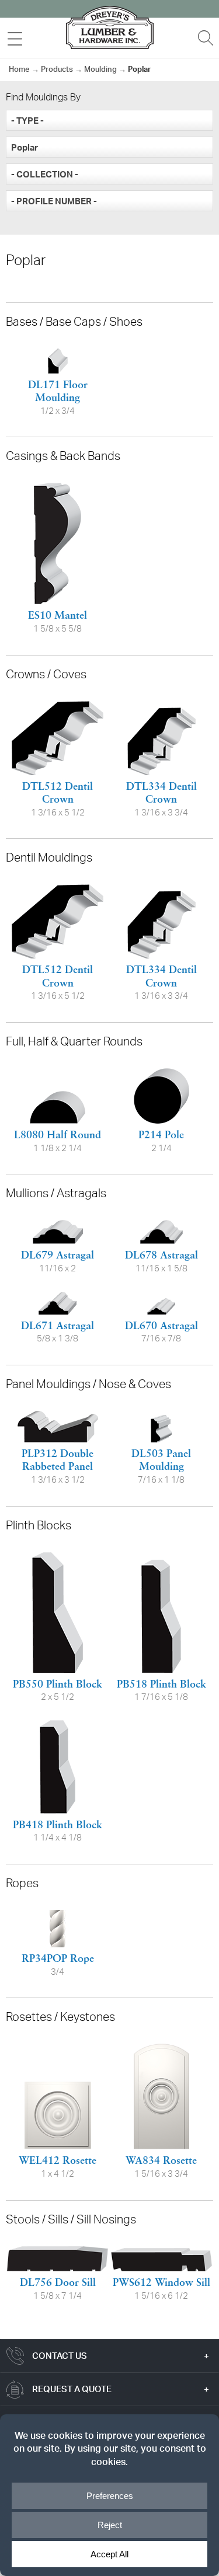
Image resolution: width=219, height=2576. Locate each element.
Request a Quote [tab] (72, 2389)
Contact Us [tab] (60, 2356)
